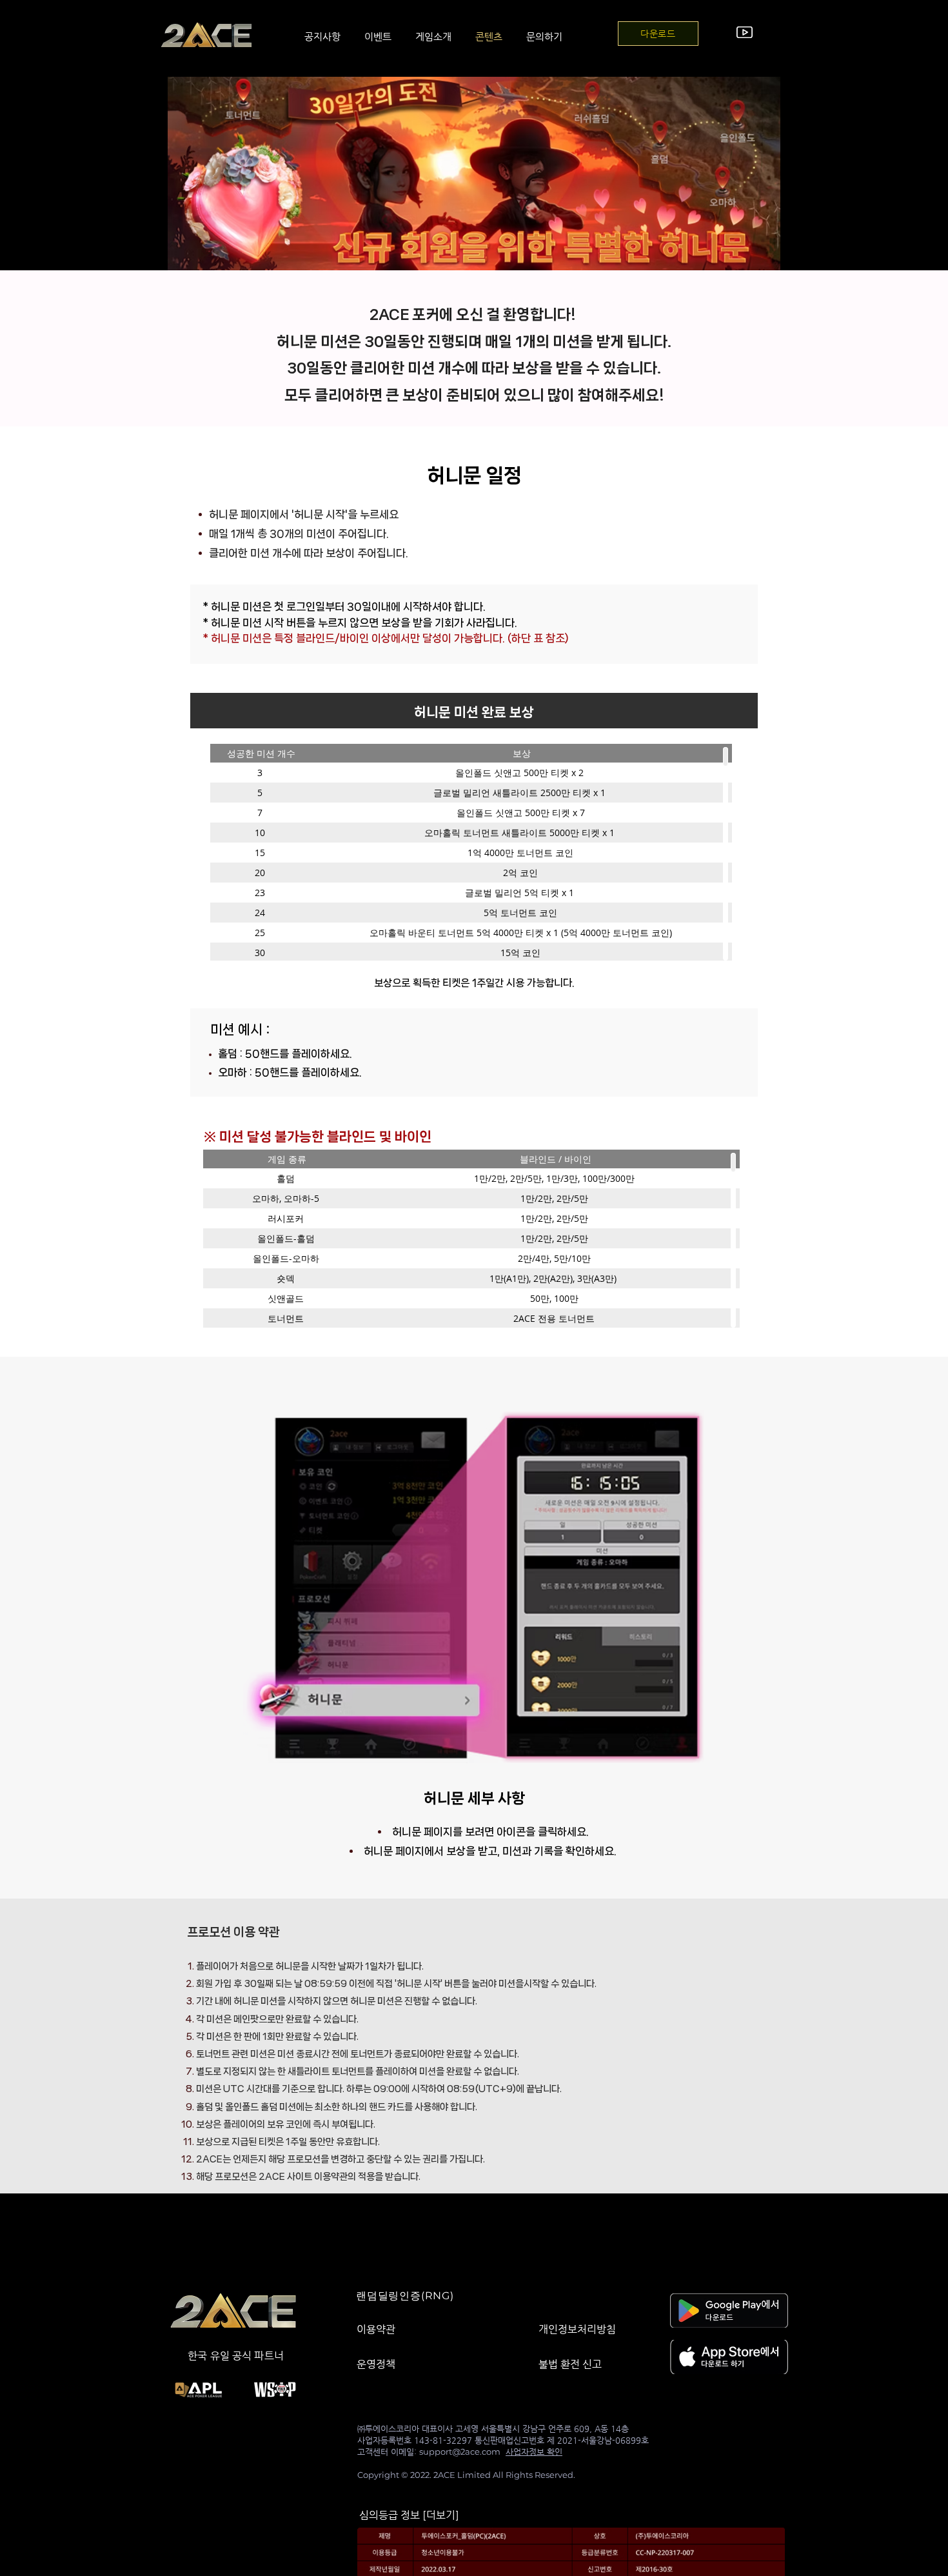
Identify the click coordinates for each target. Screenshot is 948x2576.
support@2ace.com (460, 2451)
